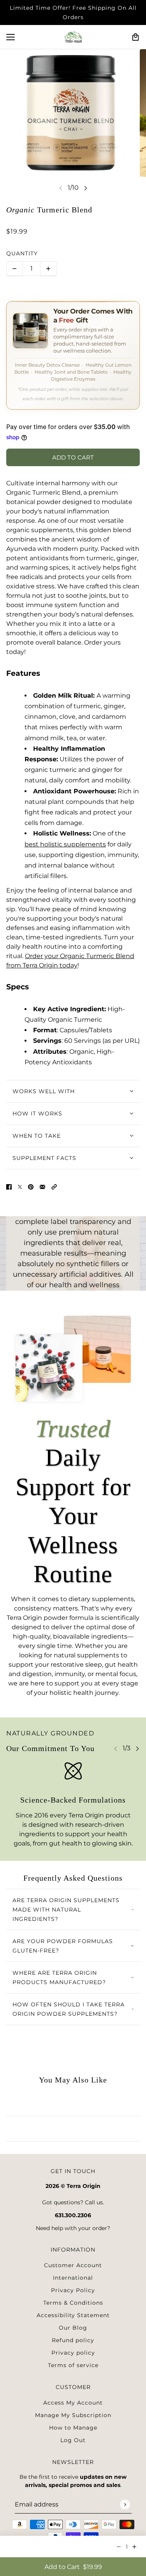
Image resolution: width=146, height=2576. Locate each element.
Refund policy (73, 2340)
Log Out (73, 2440)
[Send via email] (42, 1186)
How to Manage (73, 2428)
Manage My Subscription (73, 2415)
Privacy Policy (73, 2290)
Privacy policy (73, 2353)
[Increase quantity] (134, 2547)
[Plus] (48, 269)
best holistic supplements (65, 844)
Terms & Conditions (73, 2303)
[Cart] (135, 37)
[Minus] (14, 269)
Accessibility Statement (73, 2315)
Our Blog (73, 2328)
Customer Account (73, 2265)
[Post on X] (20, 1186)
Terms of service (73, 2365)
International (73, 2278)
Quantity (22, 253)
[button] (54, 1186)
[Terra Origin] (73, 37)
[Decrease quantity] (119, 2547)
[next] (86, 188)
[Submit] (125, 2504)
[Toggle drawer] (11, 37)
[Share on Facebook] (9, 1186)
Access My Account (73, 2403)
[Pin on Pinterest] (31, 1186)
